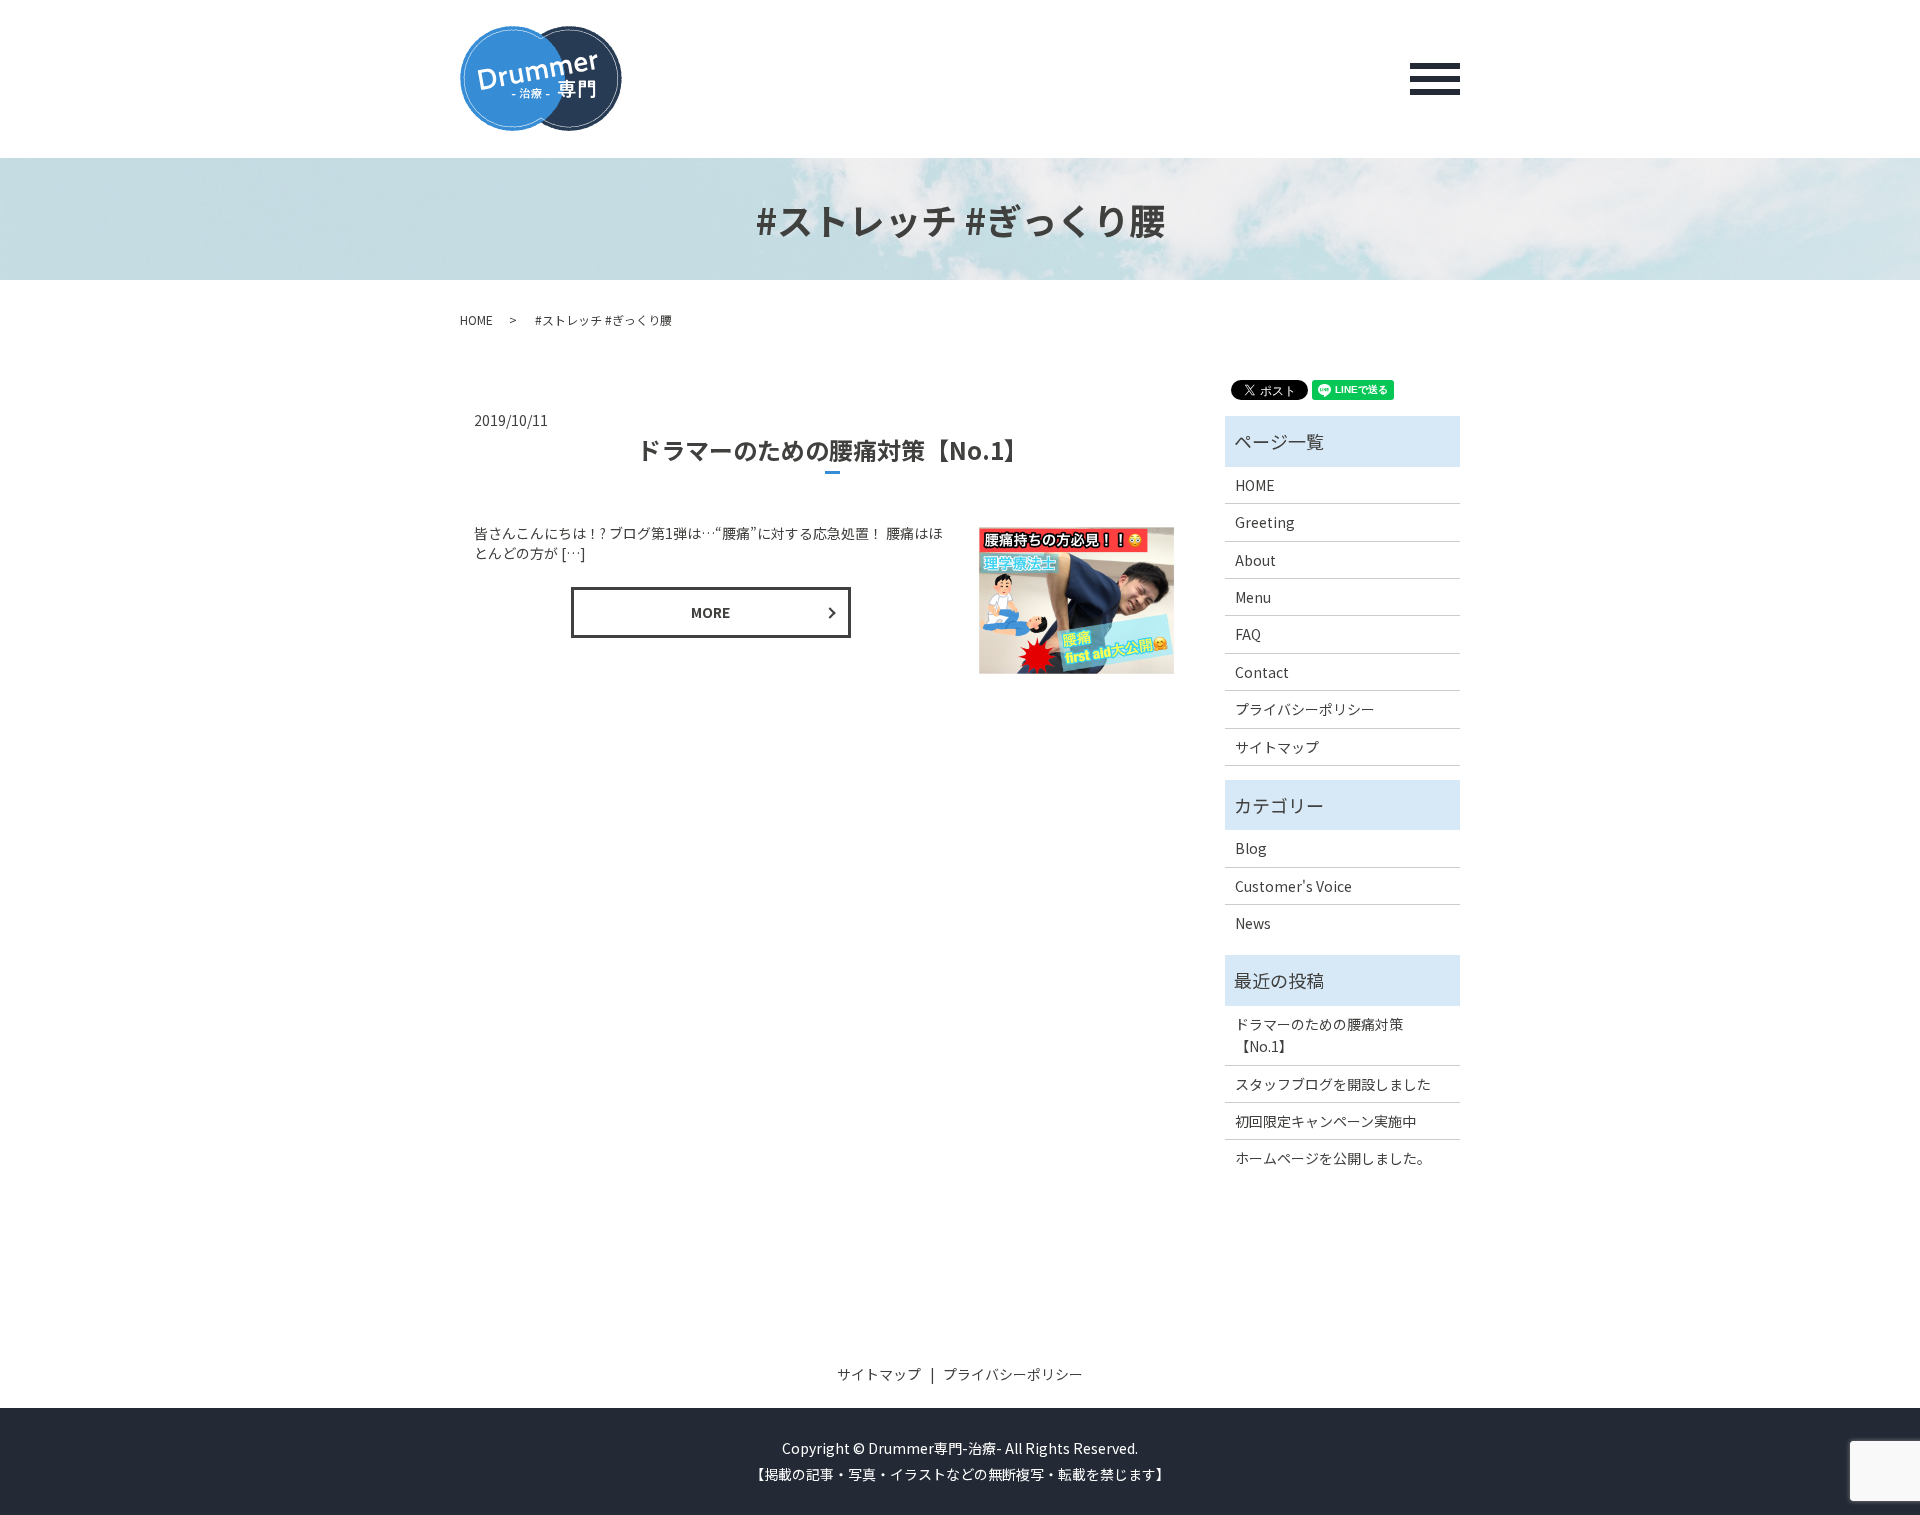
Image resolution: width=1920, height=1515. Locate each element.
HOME (476, 319)
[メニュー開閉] (1435, 79)
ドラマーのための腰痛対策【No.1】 (832, 449)
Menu (1253, 597)
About (1255, 560)
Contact (1262, 672)
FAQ (1248, 634)
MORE (710, 612)
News (1253, 923)
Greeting (1265, 522)
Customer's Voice (1293, 886)
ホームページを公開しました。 (1333, 1158)
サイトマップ (1277, 747)
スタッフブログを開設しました (1333, 1084)
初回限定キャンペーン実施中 (1325, 1121)
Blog (1251, 848)
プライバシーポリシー (1305, 709)
